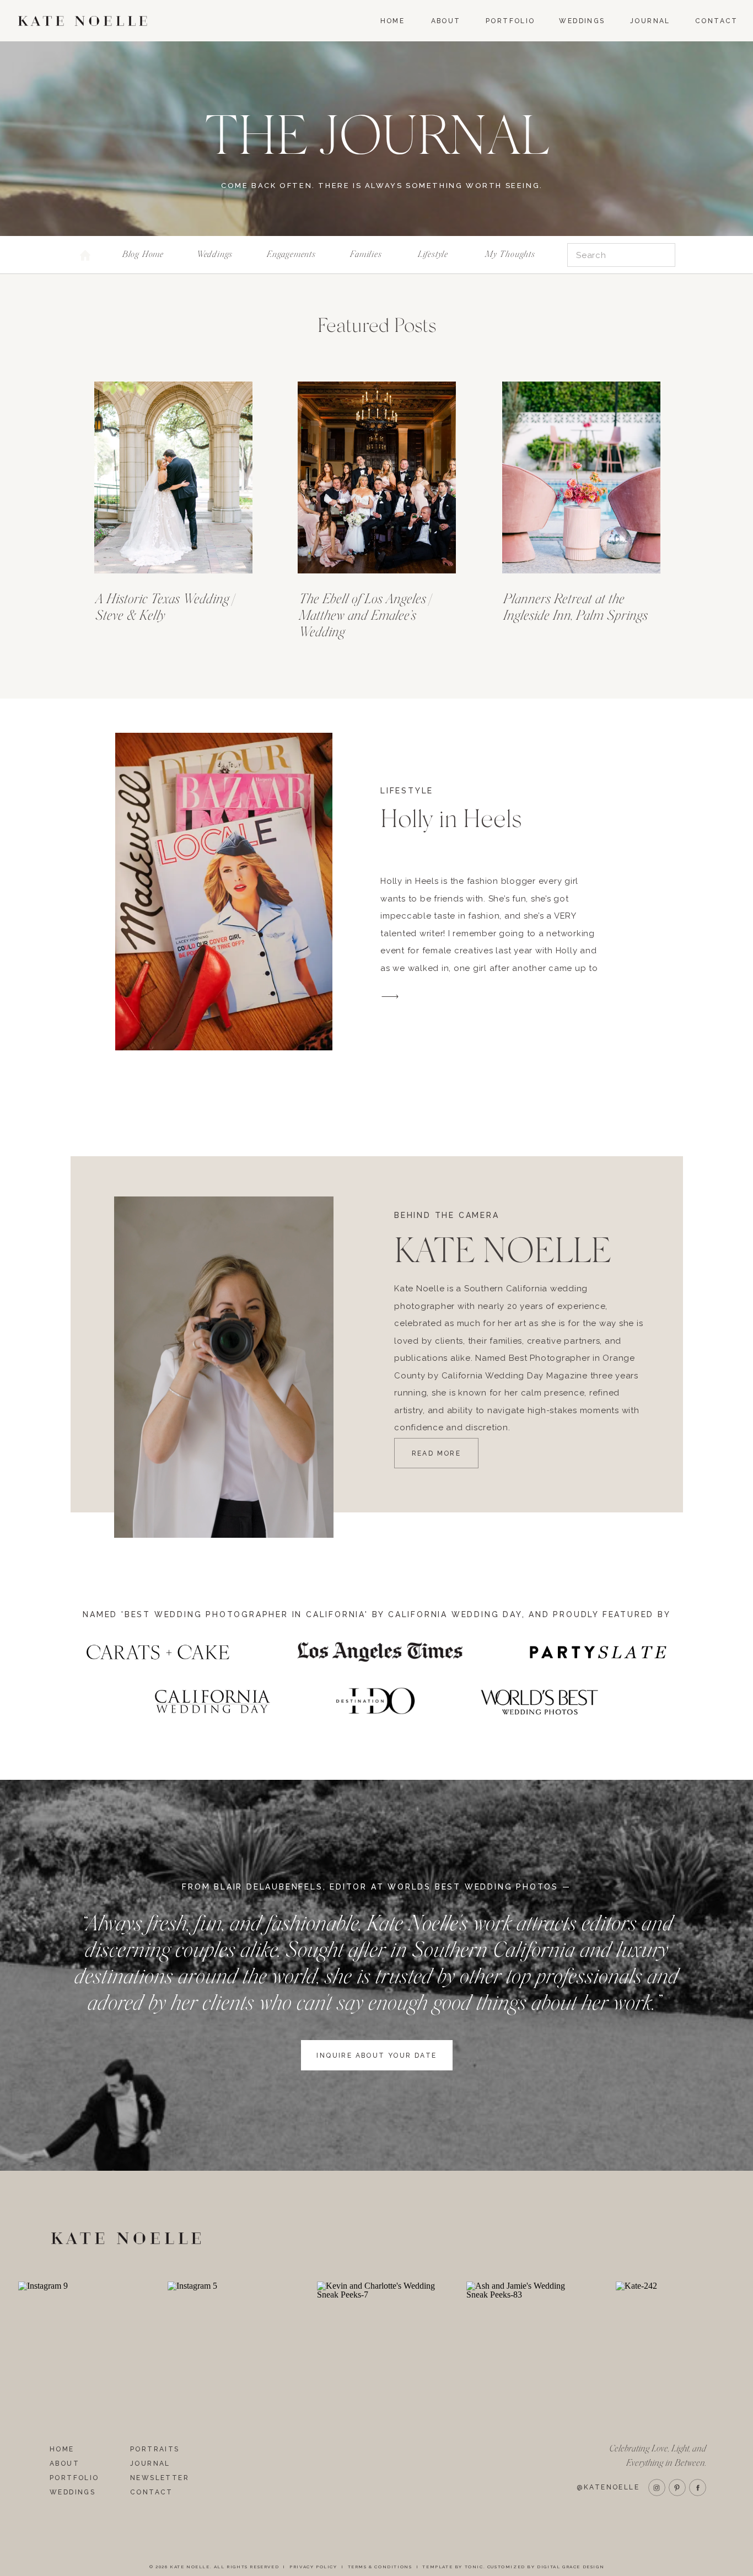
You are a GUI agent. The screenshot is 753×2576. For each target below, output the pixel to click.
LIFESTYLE (407, 791)
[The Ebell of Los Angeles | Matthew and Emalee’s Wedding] (377, 477)
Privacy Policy (313, 2567)
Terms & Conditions (380, 2567)
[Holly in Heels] (224, 892)
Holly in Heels (451, 819)
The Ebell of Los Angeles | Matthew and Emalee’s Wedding (365, 616)
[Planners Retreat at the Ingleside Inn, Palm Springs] (581, 477)
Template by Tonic (453, 2567)
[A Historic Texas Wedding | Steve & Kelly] (173, 477)
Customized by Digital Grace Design (546, 2567)
